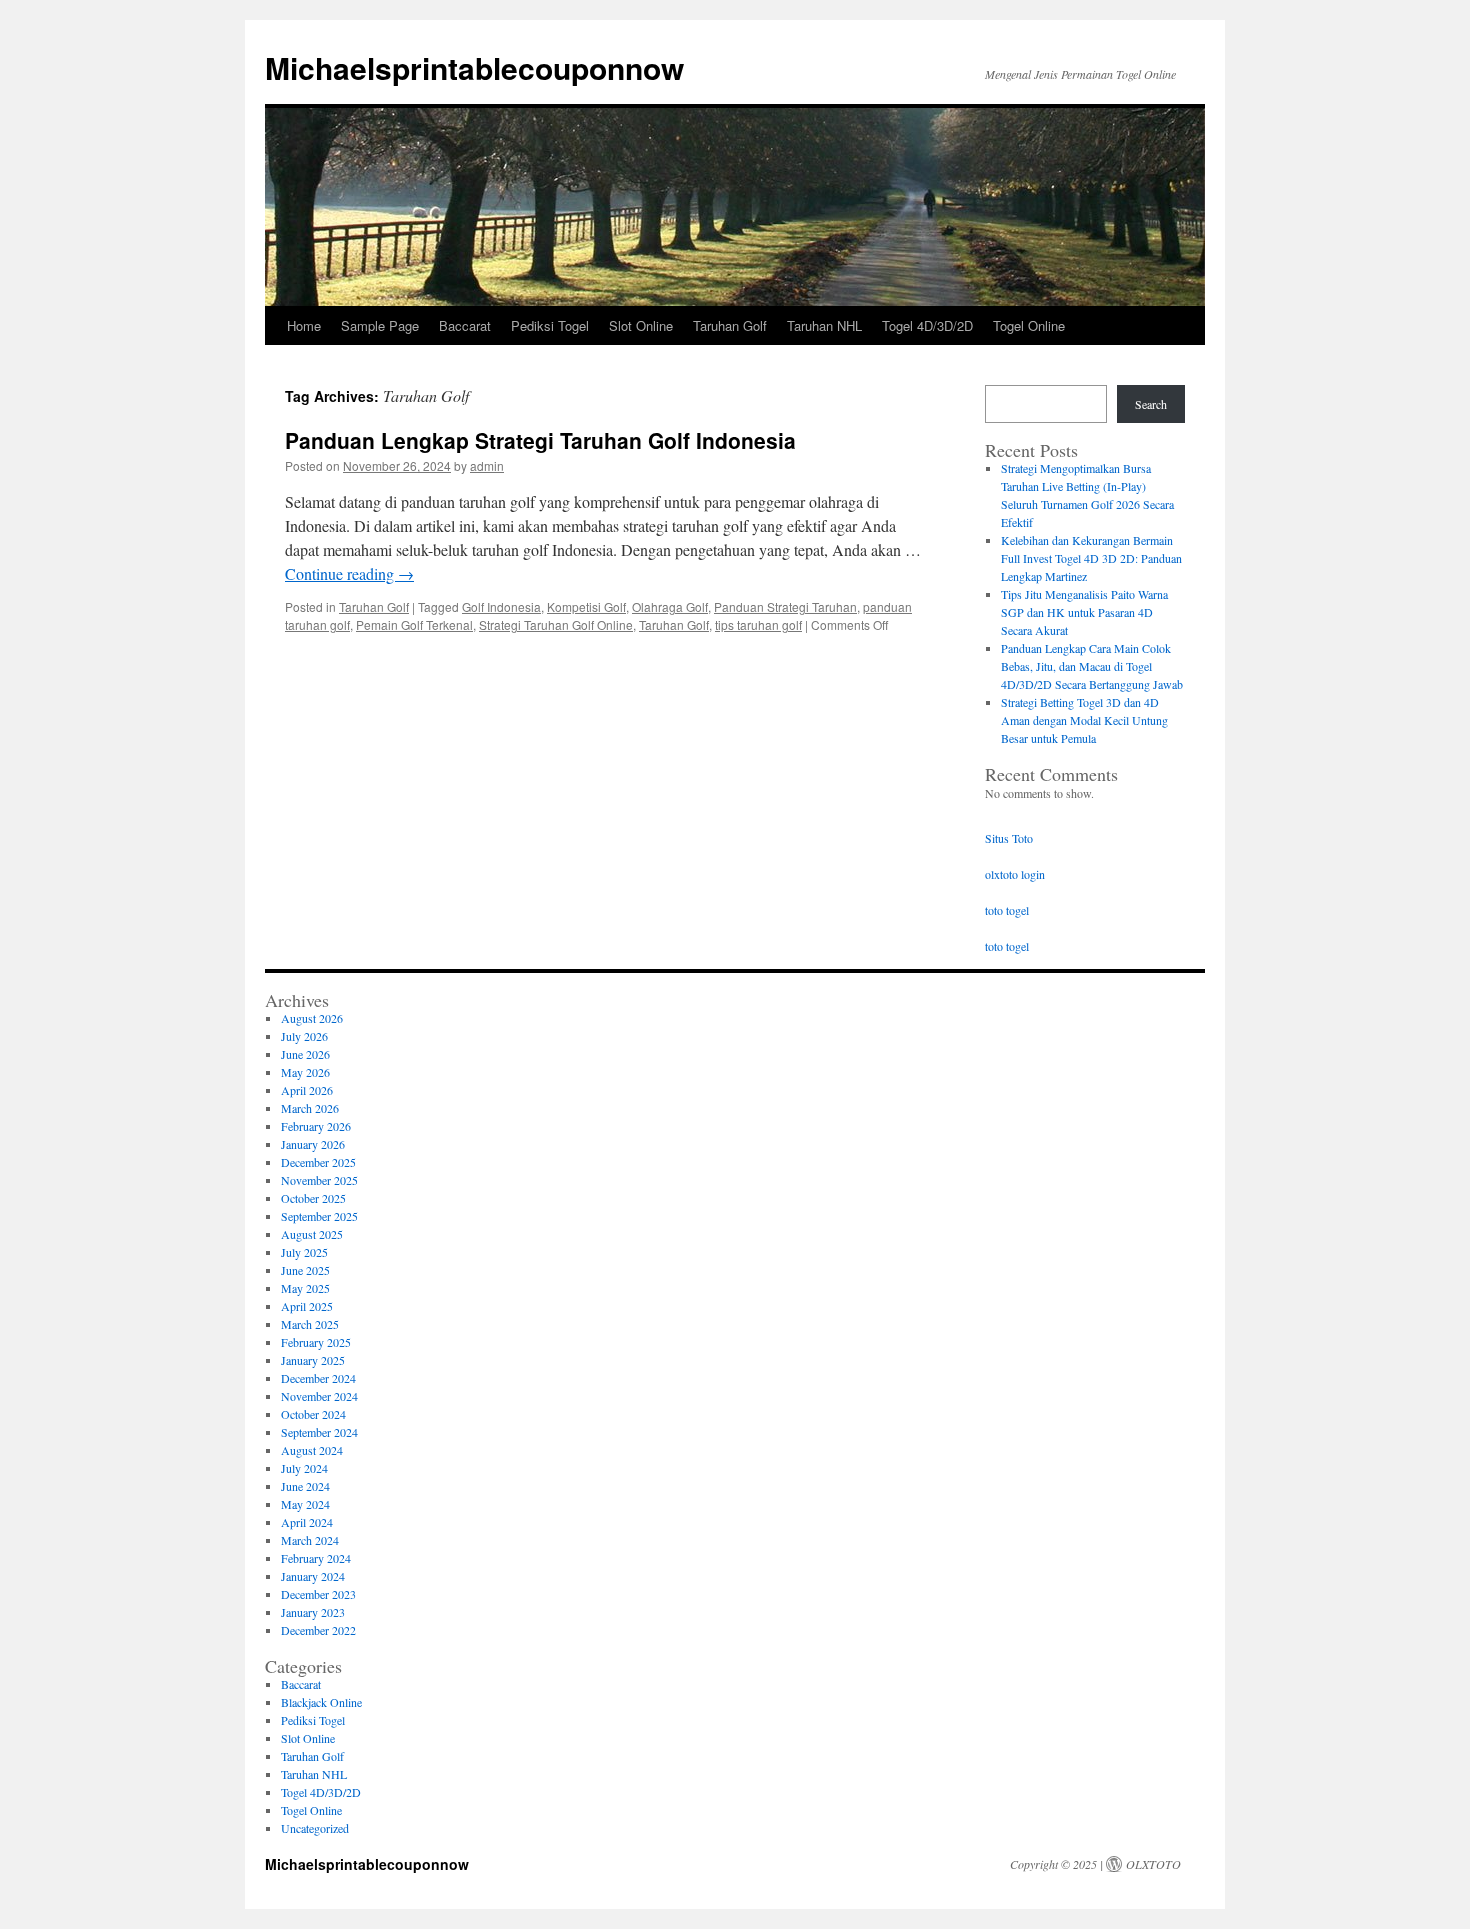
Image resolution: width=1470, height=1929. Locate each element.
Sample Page (380, 325)
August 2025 (312, 1234)
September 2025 (319, 1216)
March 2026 (310, 1108)
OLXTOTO (1153, 1864)
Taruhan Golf (730, 325)
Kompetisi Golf (586, 606)
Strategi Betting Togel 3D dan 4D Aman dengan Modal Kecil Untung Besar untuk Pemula (1084, 720)
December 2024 (318, 1378)
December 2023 (318, 1594)
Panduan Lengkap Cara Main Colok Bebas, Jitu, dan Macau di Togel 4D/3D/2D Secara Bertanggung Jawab (1092, 666)
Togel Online (1029, 325)
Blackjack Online (321, 1702)
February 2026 (316, 1126)
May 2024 (305, 1504)
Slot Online (641, 325)
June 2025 (305, 1270)
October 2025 (313, 1198)
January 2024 (313, 1576)
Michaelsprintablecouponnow (474, 67)
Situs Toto (1009, 838)
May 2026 (305, 1072)
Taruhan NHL (824, 325)
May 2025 (305, 1288)
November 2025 (319, 1180)
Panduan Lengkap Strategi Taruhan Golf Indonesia (540, 440)
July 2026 (304, 1036)
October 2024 (313, 1414)
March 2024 (310, 1540)
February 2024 (316, 1558)
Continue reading (349, 573)
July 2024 (304, 1468)
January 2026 (313, 1144)
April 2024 (307, 1522)
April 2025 (307, 1306)
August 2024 (312, 1450)
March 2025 (310, 1324)
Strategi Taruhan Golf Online (556, 624)
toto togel (1007, 910)
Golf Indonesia (501, 606)
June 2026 (305, 1054)
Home (304, 325)
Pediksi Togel (550, 325)
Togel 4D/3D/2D (927, 325)
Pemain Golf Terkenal (414, 624)
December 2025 (318, 1162)
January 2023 (313, 1612)
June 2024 (305, 1486)
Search (1151, 404)
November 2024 (319, 1396)
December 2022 (318, 1630)
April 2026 (307, 1090)
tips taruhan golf (758, 624)
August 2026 (312, 1018)
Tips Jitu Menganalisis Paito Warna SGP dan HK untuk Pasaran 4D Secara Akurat (1084, 612)
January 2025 (313, 1360)
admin (487, 465)
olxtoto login (1015, 874)
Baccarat (465, 325)
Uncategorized (315, 1828)
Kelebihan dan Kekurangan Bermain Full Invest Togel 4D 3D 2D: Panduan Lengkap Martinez (1091, 558)
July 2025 (304, 1252)
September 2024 (319, 1432)
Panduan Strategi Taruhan (785, 606)
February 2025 (316, 1342)
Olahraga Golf (670, 606)
